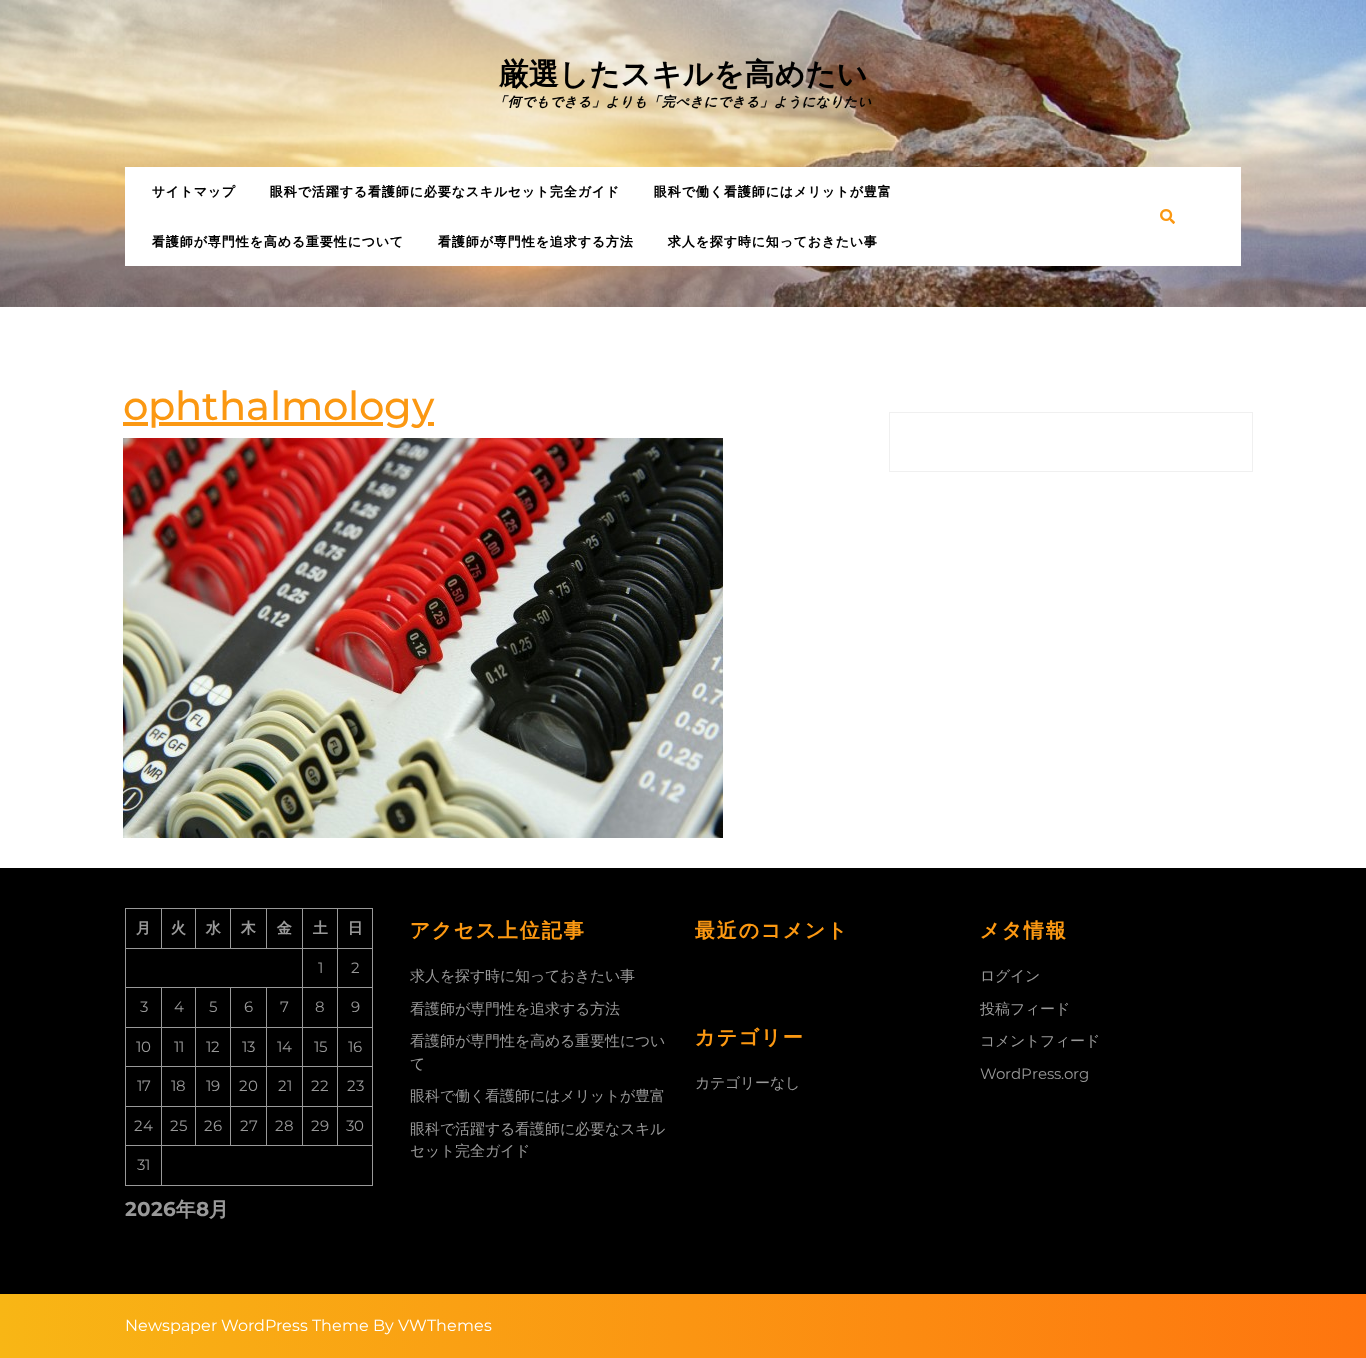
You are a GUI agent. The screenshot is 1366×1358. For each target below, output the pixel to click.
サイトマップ (194, 191)
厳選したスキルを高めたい (683, 73)
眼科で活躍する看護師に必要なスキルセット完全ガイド (445, 191)
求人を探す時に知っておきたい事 (773, 241)
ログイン (1010, 975)
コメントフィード (1040, 1040)
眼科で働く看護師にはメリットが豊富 (773, 191)
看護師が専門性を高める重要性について (278, 241)
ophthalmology (278, 405)
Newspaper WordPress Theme (247, 1325)
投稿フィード (1025, 1008)
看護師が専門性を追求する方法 (536, 241)
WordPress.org (1034, 1073)
